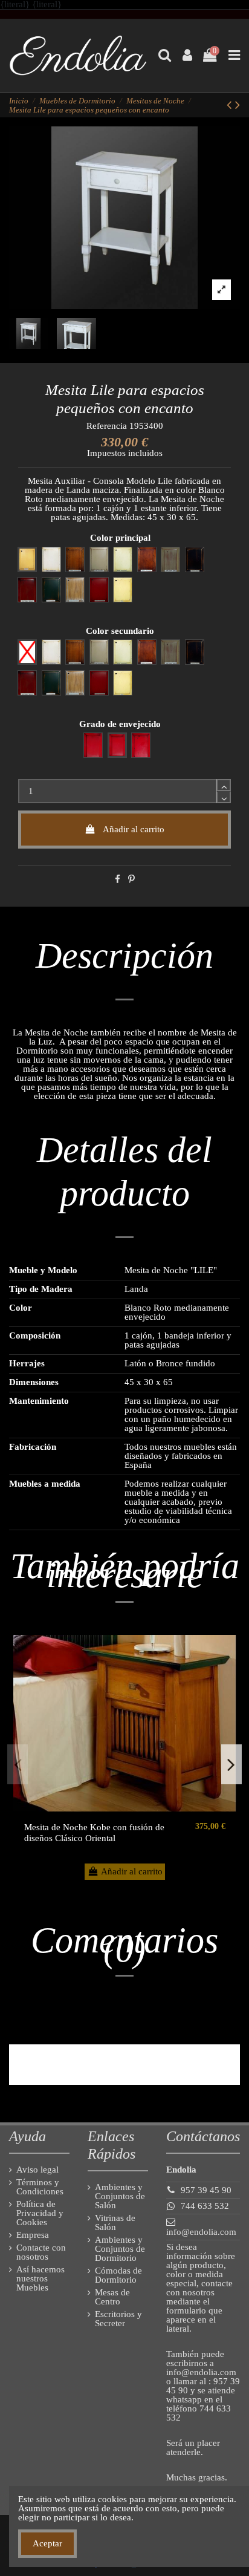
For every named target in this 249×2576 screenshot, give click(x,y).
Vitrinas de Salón (115, 2223)
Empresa (33, 2235)
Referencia (107, 426)
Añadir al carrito (134, 829)
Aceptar (47, 2543)
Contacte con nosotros (41, 2252)
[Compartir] (118, 879)
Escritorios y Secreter (118, 2319)
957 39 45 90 (206, 2190)
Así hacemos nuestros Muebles (40, 2279)
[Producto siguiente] (238, 105)
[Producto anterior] (231, 105)
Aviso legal (37, 2170)
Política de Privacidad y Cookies (40, 2213)
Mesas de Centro (112, 2297)
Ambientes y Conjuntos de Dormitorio (120, 2249)
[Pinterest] (131, 879)
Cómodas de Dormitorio (118, 2275)
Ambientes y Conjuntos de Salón (120, 2196)
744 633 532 (205, 2206)
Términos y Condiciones (40, 2187)
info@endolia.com (201, 2232)
